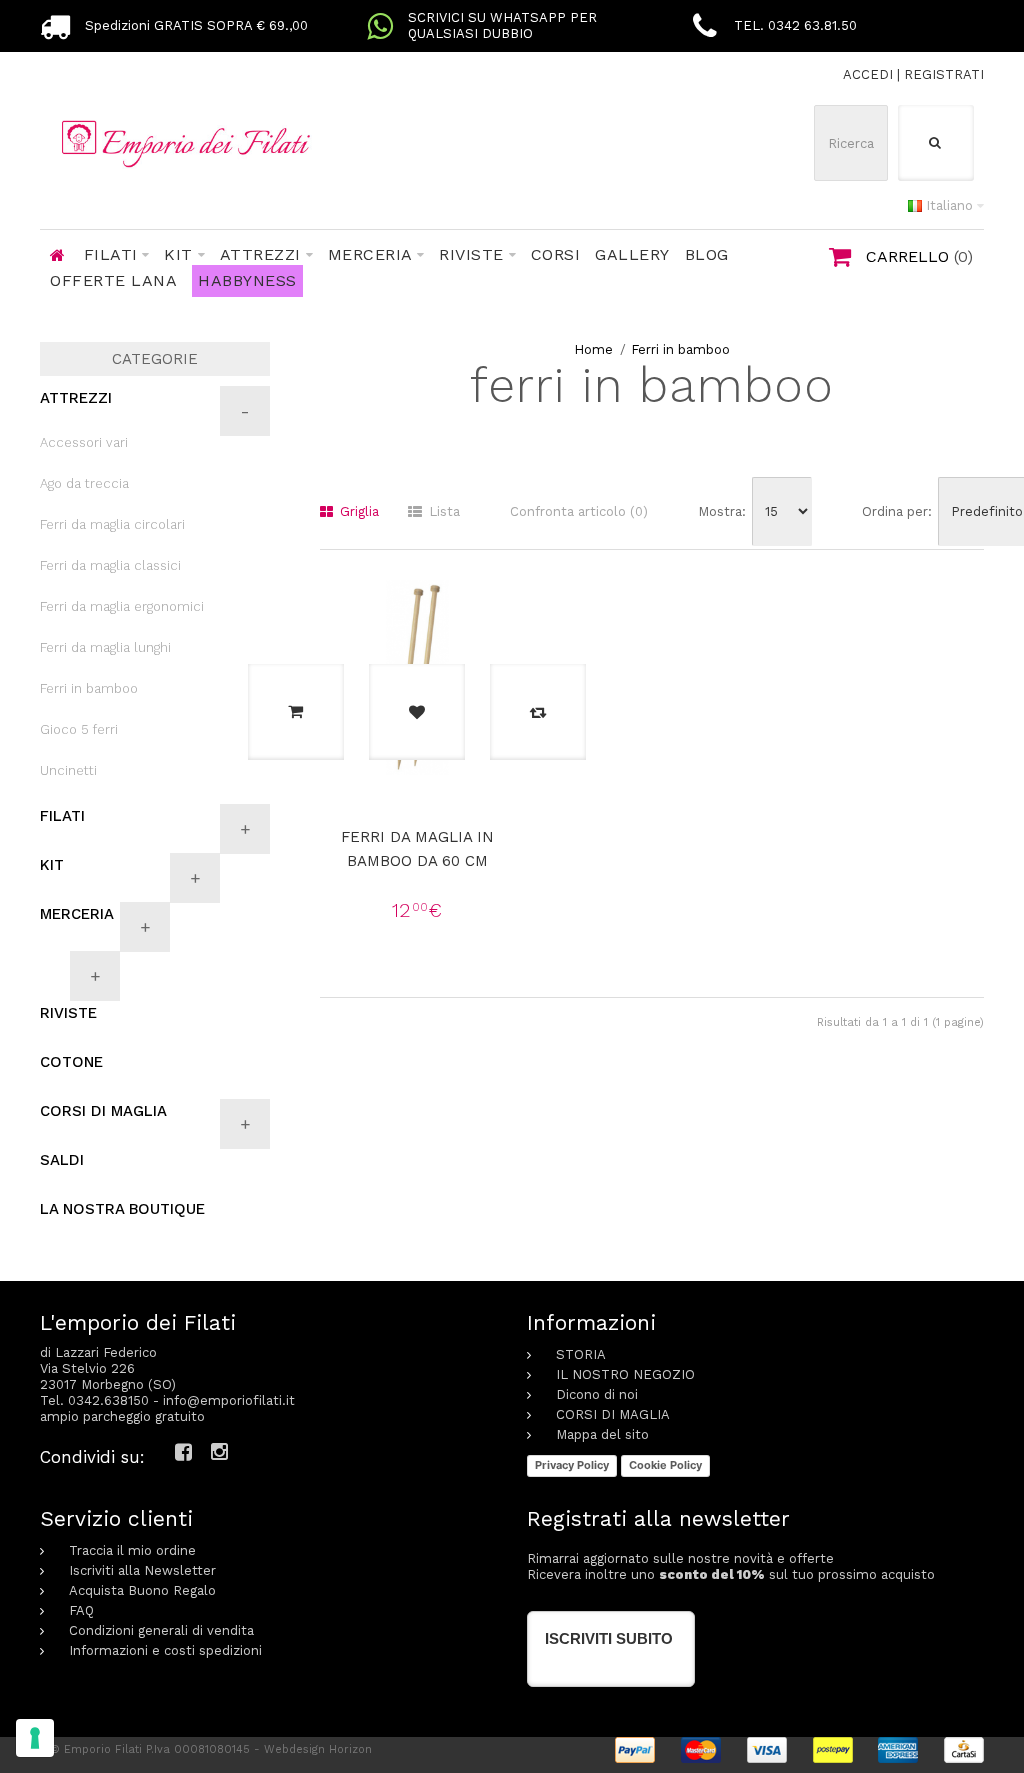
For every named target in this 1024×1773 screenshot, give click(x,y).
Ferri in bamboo (680, 349)
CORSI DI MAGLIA (103, 1111)
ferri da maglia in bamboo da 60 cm (417, 849)
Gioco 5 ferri (79, 729)
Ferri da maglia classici (110, 565)
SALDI (62, 1160)
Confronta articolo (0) (579, 511)
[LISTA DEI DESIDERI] (417, 712)
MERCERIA (77, 914)
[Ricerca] (936, 143)
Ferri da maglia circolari (112, 524)
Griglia (357, 511)
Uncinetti (68, 770)
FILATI (62, 816)
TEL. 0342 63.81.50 (795, 25)
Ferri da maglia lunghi (105, 647)
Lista (442, 511)
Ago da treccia (84, 483)
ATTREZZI (76, 398)
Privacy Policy (572, 1465)
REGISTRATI (944, 74)
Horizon (350, 1749)
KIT (52, 865)
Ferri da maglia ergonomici (122, 606)
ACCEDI (868, 74)
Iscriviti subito (609, 1638)
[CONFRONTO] (538, 712)
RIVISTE (68, 1013)
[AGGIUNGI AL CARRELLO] (296, 712)
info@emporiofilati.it (229, 1400)
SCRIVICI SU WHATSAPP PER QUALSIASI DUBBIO (502, 25)
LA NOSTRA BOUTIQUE (122, 1209)
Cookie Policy (665, 1465)
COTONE (71, 1062)
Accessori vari (84, 442)
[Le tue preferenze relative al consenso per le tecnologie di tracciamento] (35, 1738)
